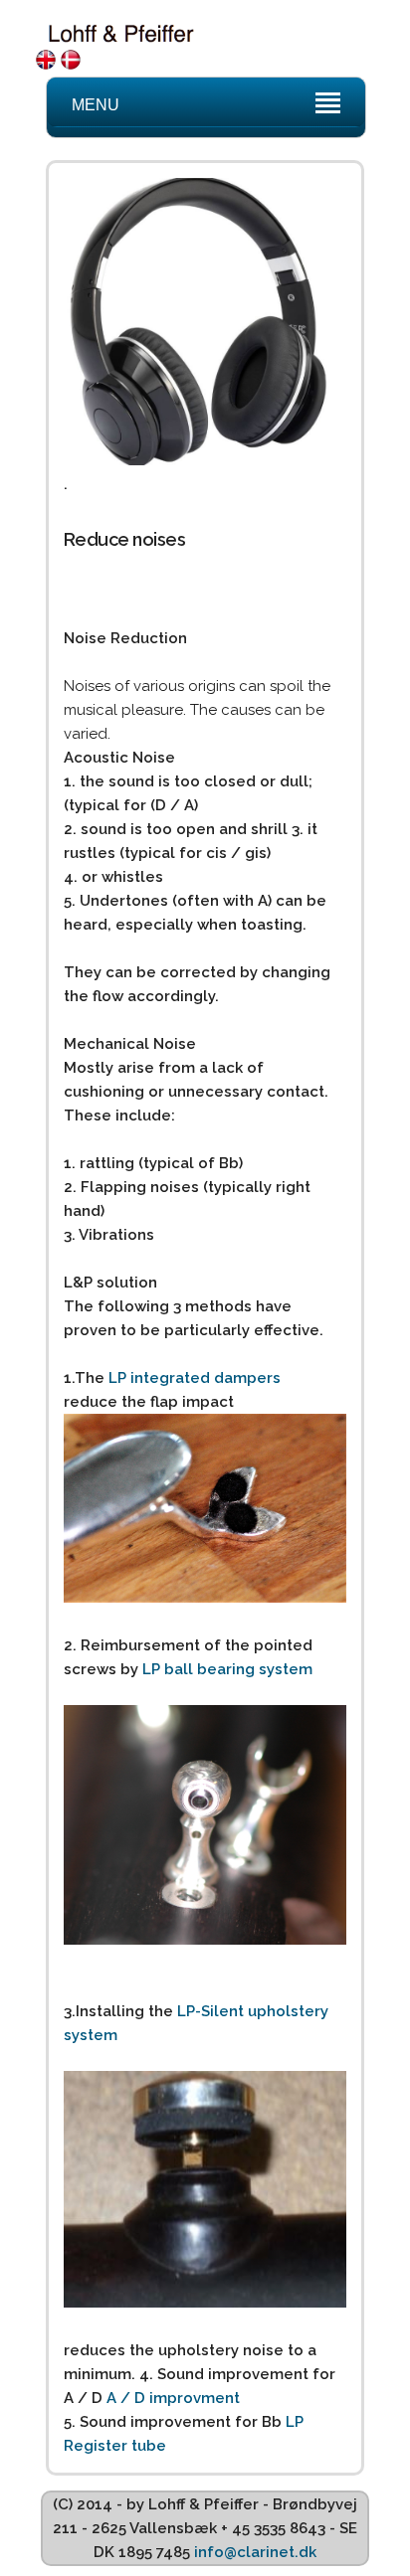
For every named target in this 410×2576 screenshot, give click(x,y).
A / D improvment (173, 2398)
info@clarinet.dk (255, 2552)
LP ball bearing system (227, 1669)
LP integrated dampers (195, 1378)
